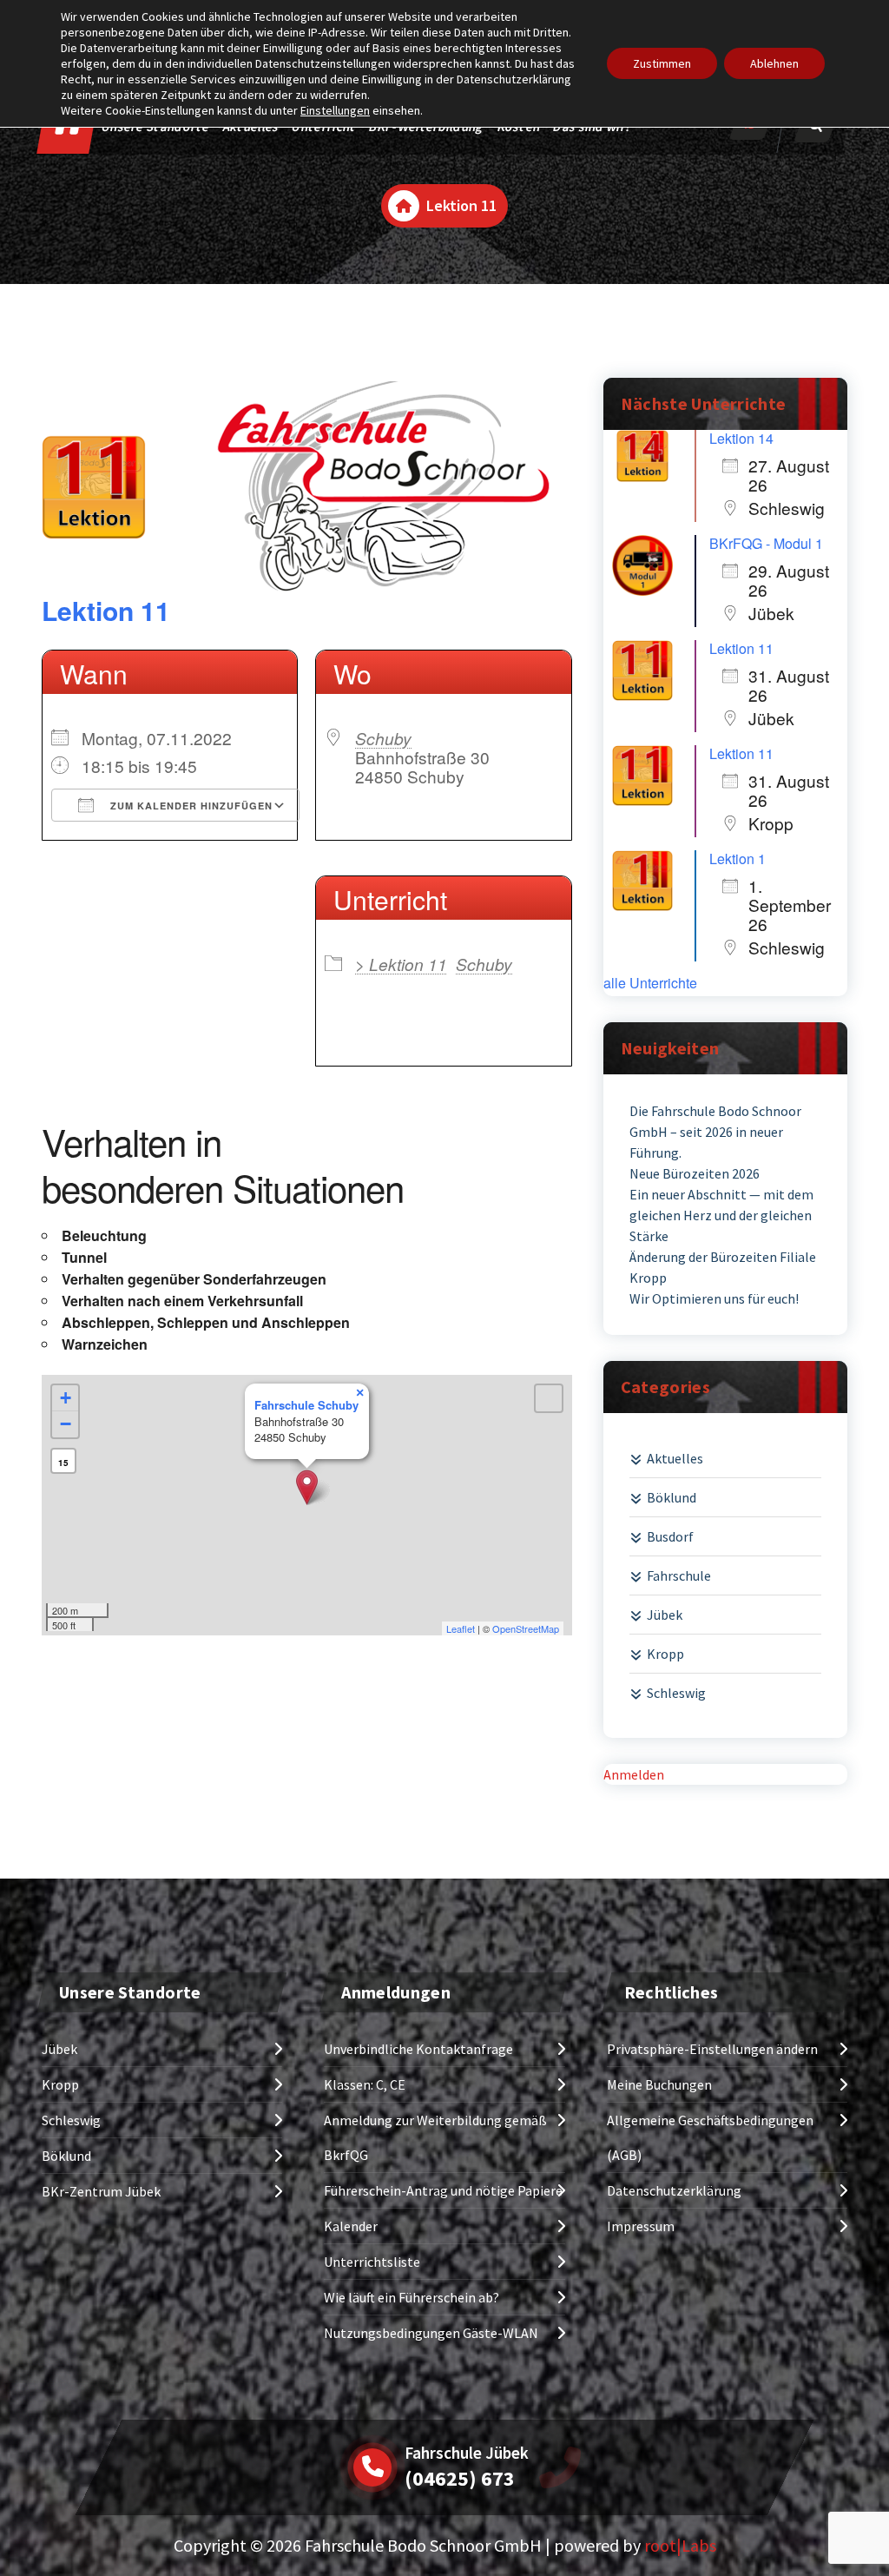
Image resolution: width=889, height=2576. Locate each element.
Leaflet (461, 1628)
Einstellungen (335, 110)
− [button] (66, 1424)
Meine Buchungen (659, 2084)
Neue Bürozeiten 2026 (695, 1173)
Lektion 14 (741, 438)
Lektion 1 (738, 859)
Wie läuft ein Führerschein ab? (412, 2297)
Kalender (351, 2226)
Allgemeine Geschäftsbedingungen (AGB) (710, 2137)
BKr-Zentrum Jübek (101, 2191)
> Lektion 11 (401, 964)
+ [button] (66, 1398)
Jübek (665, 1615)
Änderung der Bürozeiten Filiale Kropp (723, 1267)
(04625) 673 (460, 2478)
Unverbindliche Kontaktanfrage (418, 2049)
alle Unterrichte (650, 983)
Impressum (641, 2226)
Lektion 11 (106, 610)
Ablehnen (774, 63)
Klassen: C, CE (365, 2084)
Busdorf (670, 1536)
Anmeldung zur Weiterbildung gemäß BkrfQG (435, 2137)
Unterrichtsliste (372, 2262)
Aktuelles (675, 1458)
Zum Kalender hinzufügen (190, 806)
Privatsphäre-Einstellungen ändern (712, 2049)
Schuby (383, 738)
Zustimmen (662, 63)
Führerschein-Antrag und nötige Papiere (443, 2190)
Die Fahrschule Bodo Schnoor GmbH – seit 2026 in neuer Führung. (715, 1132)
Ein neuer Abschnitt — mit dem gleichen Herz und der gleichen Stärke (721, 1215)
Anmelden (634, 1774)
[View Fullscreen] (549, 1398)
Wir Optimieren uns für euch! (714, 1298)
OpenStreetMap (526, 1628)
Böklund (672, 1497)
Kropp (665, 1654)
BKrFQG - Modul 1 (766, 543)
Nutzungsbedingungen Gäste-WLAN (431, 2333)
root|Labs (680, 2545)
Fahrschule (679, 1575)
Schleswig (676, 1693)
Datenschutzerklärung (674, 2190)
